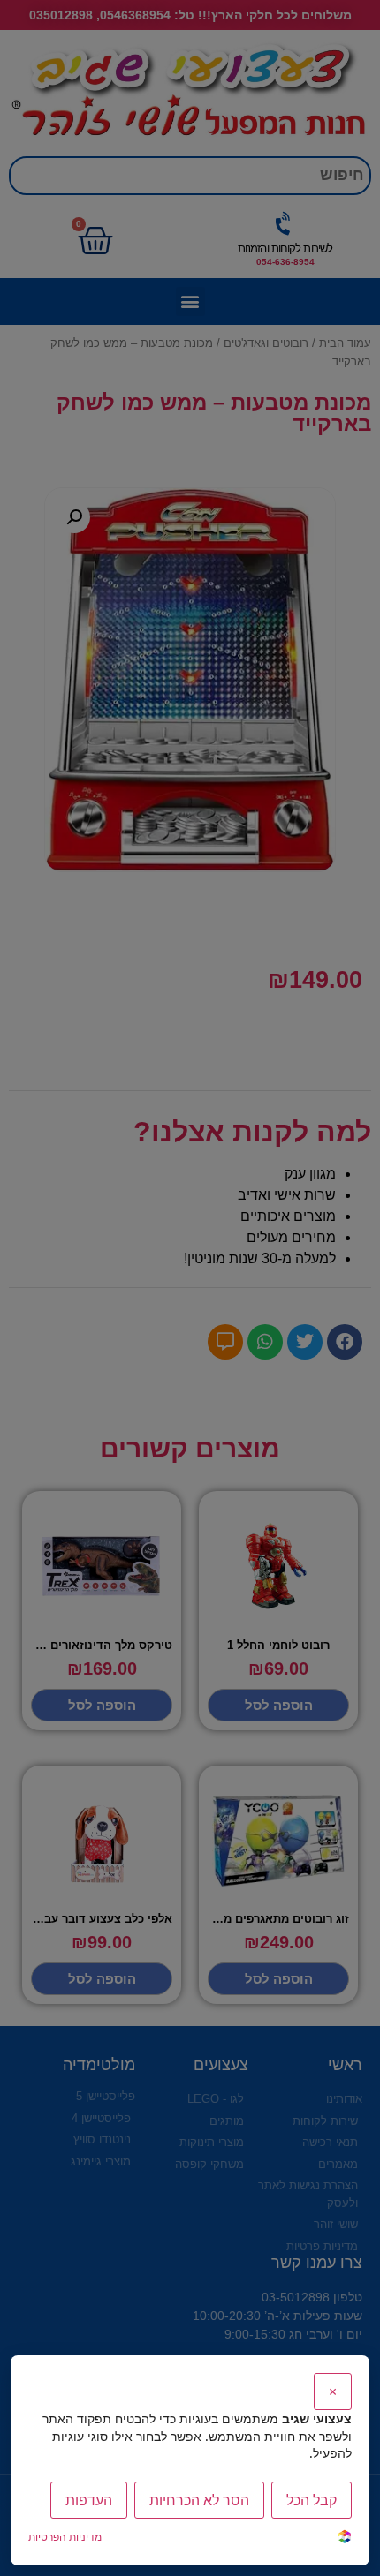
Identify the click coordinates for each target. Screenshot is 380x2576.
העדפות (89, 2500)
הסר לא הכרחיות (199, 2500)
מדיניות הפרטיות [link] (65, 2537)
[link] (345, 2538)
